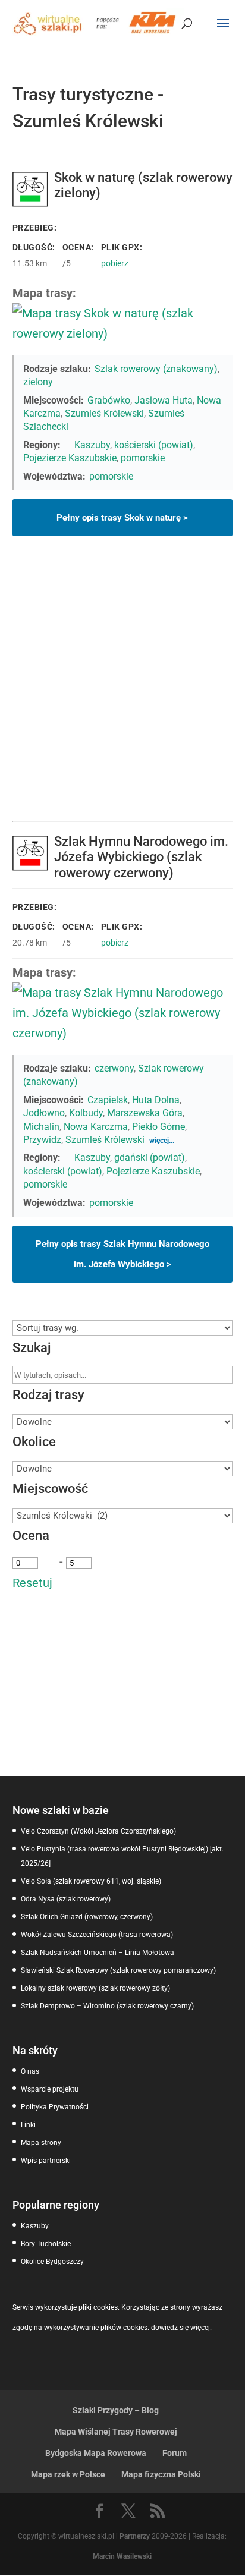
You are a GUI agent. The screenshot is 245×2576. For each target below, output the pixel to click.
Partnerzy (135, 2536)
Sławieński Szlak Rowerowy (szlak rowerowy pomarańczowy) (118, 1970)
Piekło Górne (158, 1127)
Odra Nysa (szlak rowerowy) (66, 1899)
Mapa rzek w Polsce (68, 2474)
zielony (38, 382)
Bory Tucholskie (46, 2244)
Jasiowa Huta (164, 400)
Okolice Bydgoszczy (52, 2262)
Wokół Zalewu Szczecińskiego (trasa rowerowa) (97, 1935)
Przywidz (42, 1140)
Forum (175, 2453)
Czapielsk (108, 1100)
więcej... (162, 1141)
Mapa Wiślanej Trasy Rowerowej (116, 2432)
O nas (30, 2071)
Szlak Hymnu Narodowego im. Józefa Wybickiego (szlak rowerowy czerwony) (141, 857)
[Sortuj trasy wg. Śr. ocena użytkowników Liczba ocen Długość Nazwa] (123, 1328)
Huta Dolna (156, 1100)
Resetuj (32, 1583)
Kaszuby (92, 445)
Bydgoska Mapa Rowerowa (96, 2453)
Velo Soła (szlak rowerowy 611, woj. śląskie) (91, 1881)
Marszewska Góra (145, 1113)
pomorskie (143, 458)
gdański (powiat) (150, 1158)
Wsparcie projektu (50, 2089)
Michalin (41, 1127)
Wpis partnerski (46, 2161)
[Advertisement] (122, 692)
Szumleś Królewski (104, 413)
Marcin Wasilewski (122, 2556)
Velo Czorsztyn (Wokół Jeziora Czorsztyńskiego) (98, 1831)
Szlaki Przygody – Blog (116, 2410)
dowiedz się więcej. (181, 2328)
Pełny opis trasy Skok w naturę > (122, 518)
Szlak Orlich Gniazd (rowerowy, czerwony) (87, 1917)
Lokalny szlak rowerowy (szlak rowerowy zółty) (95, 1988)
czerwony (114, 1068)
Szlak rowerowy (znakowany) (156, 369)
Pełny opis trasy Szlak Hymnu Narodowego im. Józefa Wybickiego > (122, 1254)
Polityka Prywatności (55, 2107)
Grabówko (109, 400)
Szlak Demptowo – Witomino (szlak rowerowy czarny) (107, 2006)
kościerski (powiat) (154, 445)
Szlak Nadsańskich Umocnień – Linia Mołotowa (98, 1953)
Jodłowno (44, 1113)
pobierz (115, 263)
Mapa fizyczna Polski (161, 2474)
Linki (28, 2125)
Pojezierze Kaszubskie (70, 458)
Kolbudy (86, 1113)
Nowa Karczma (96, 1127)
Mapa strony (41, 2143)
